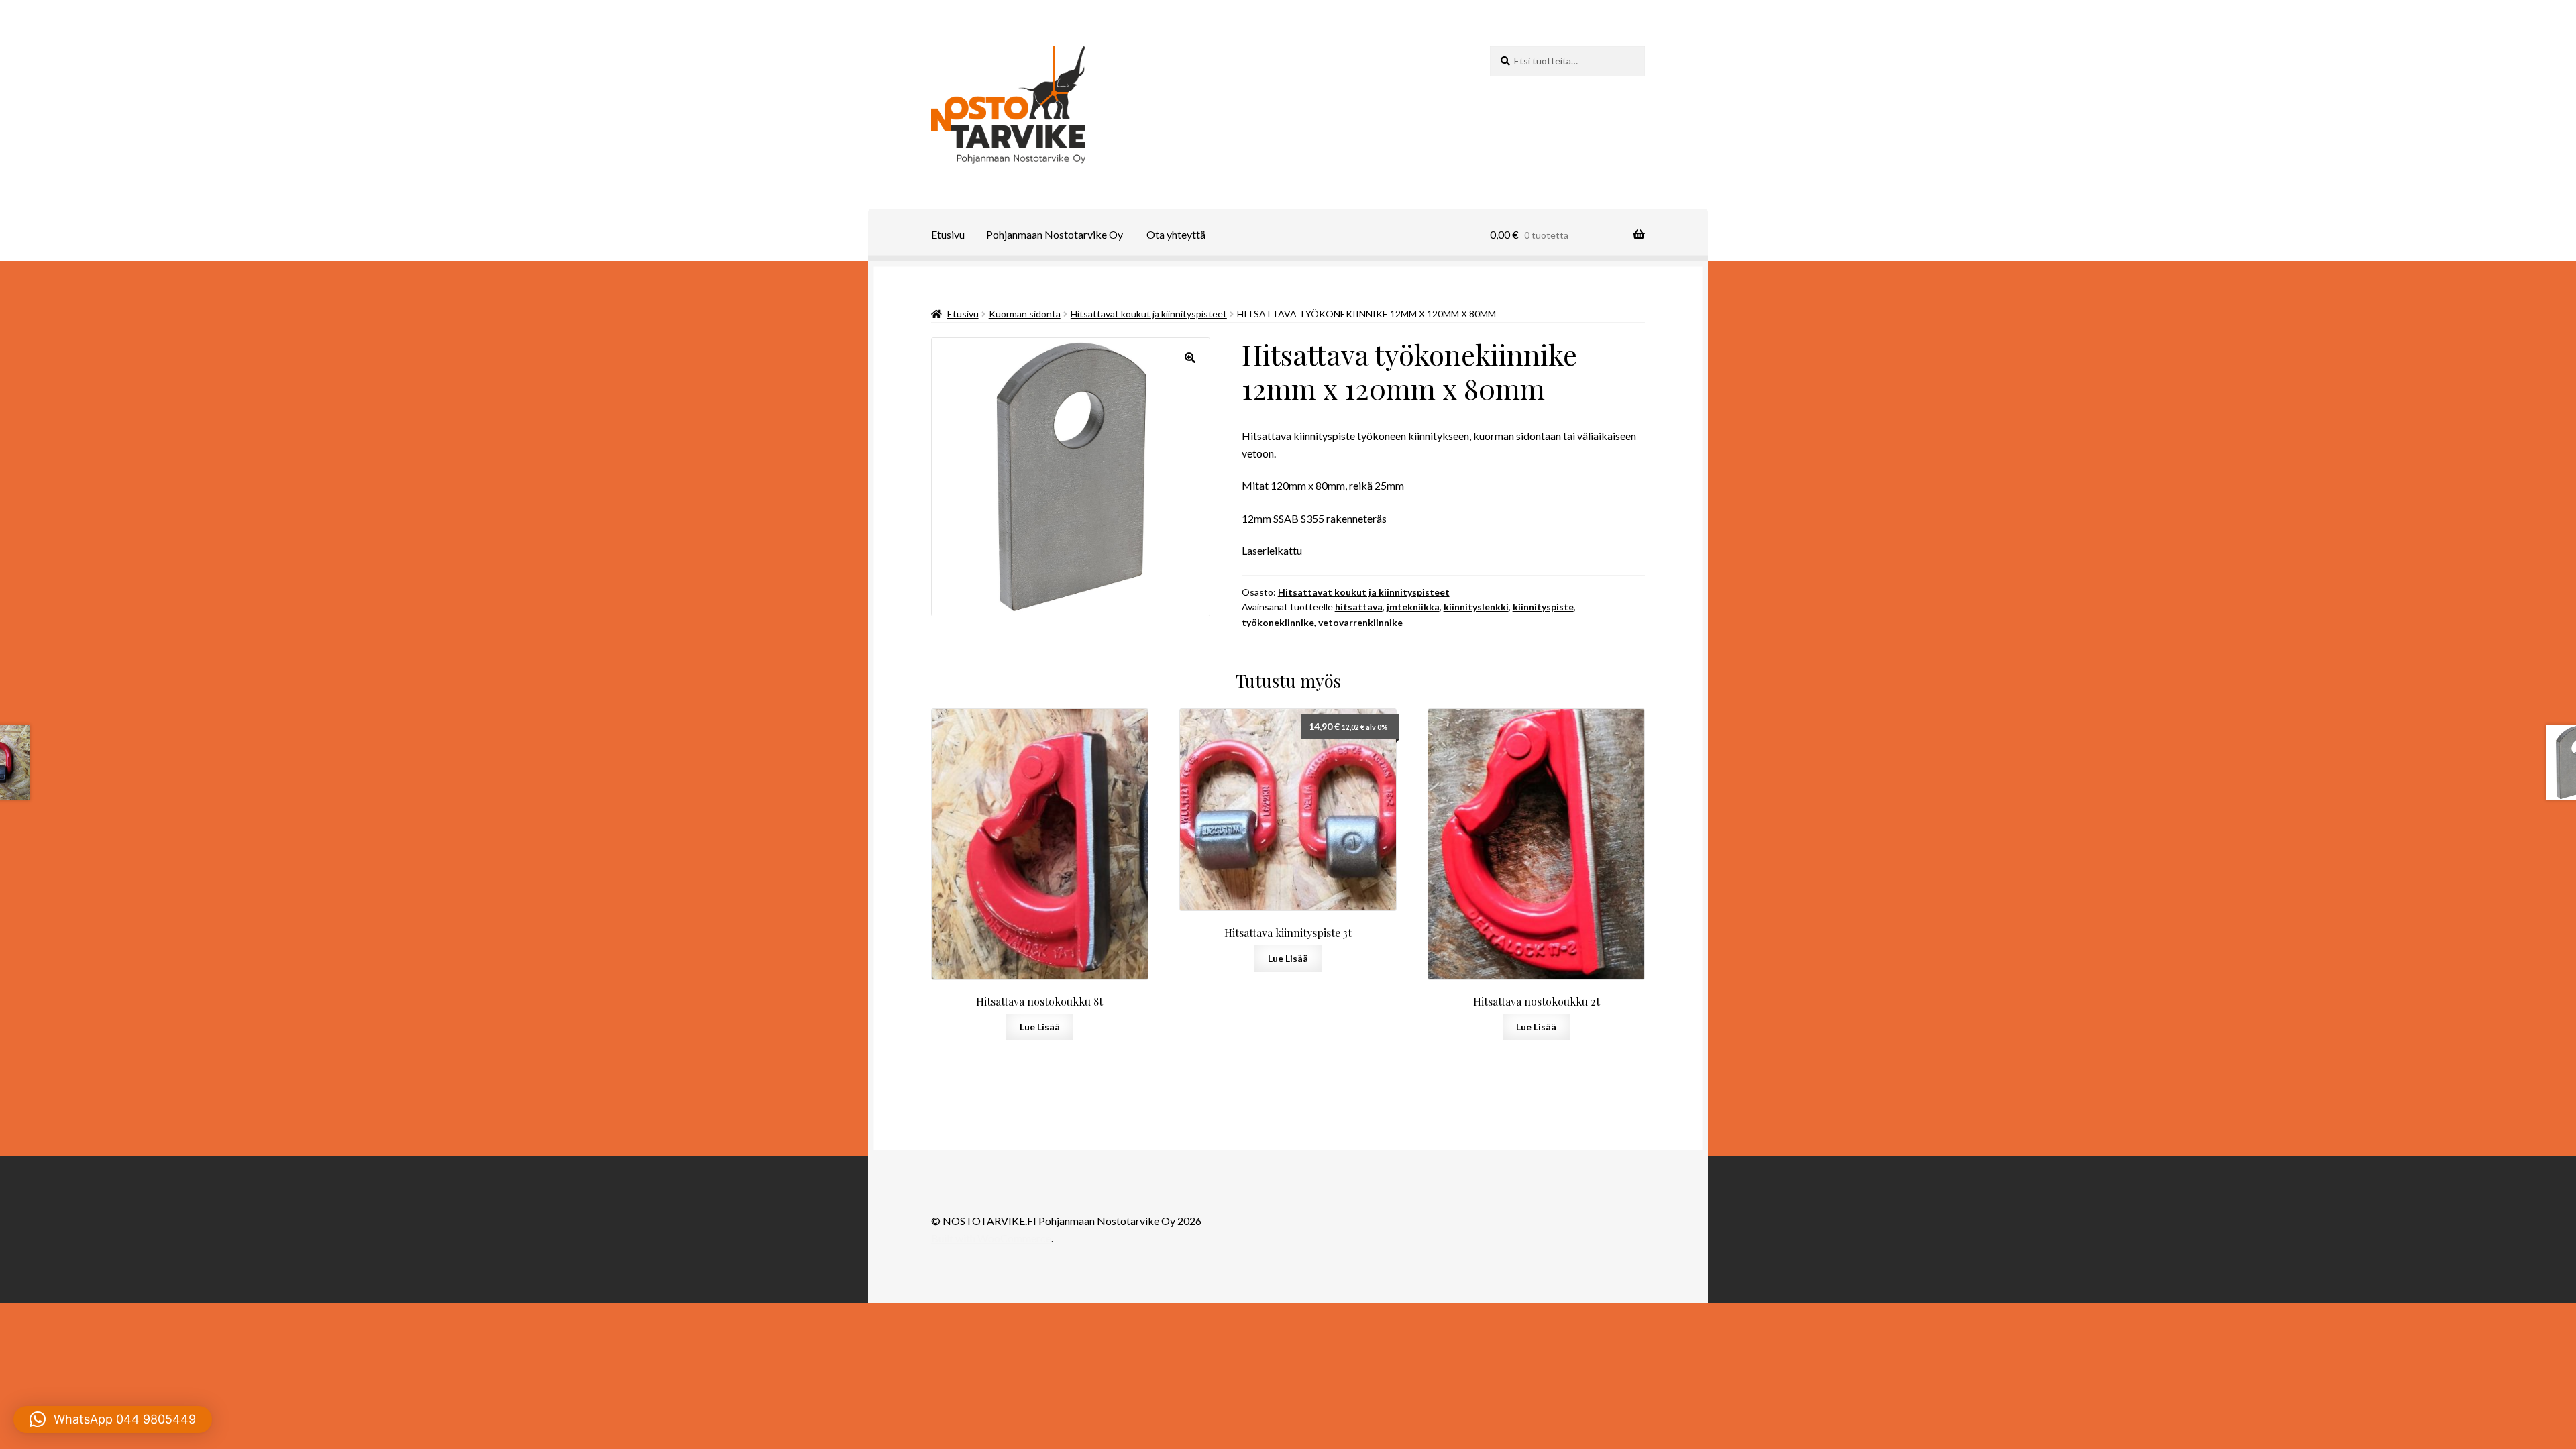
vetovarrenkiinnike (1360, 622)
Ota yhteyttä (1176, 234)
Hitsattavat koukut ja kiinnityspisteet (1149, 314)
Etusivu (948, 234)
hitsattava (1359, 607)
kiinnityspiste (1543, 607)
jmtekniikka (1413, 607)
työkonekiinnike (1278, 622)
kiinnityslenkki (1476, 607)
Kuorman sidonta (1025, 314)
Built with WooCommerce (991, 1238)
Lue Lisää (1040, 1027)
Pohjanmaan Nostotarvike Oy (1055, 234)
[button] (1190, 358)
